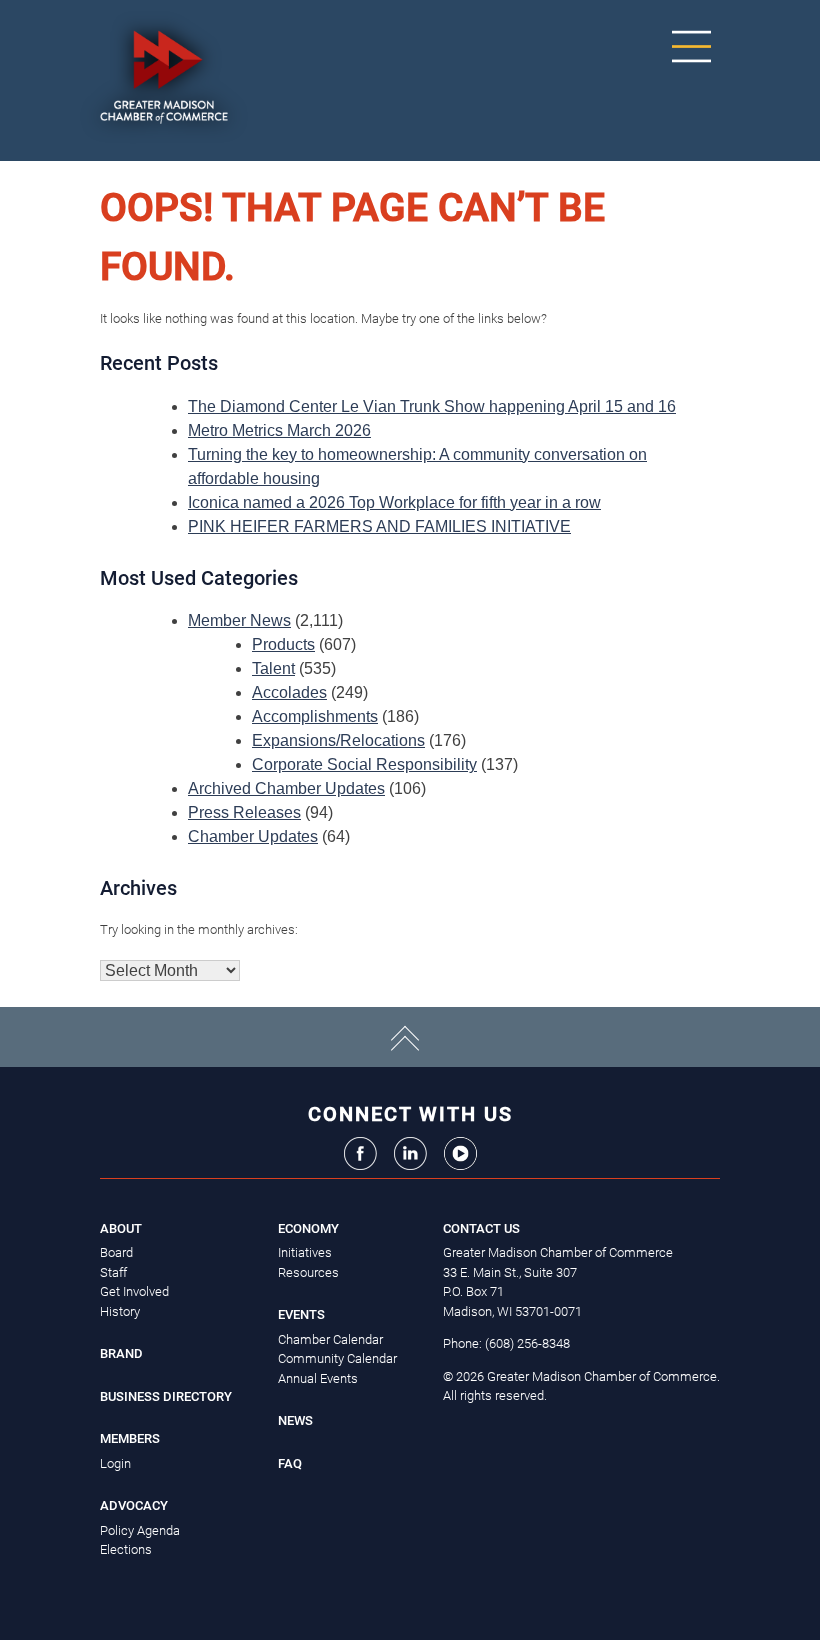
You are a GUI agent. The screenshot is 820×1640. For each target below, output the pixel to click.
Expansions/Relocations (338, 740)
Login (115, 1463)
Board (116, 1252)
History (120, 1311)
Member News (239, 620)
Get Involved (134, 1291)
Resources (308, 1272)
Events (301, 1314)
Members (130, 1438)
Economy (308, 1228)
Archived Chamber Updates (286, 788)
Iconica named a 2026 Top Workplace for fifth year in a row (394, 502)
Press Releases (244, 812)
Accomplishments (315, 716)
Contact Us (481, 1228)
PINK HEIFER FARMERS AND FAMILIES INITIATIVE (379, 526)
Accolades (289, 692)
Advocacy (134, 1505)
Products (283, 644)
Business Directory (166, 1396)
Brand (121, 1353)
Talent (273, 668)
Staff (113, 1272)
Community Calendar (337, 1358)
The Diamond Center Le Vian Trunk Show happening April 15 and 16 (432, 406)
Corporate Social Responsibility (364, 764)
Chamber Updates (253, 836)
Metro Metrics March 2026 (279, 430)
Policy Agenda (140, 1530)
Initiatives (305, 1252)
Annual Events (318, 1378)
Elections (126, 1549)
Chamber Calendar (330, 1339)
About (121, 1228)
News (295, 1420)
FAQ (290, 1463)
